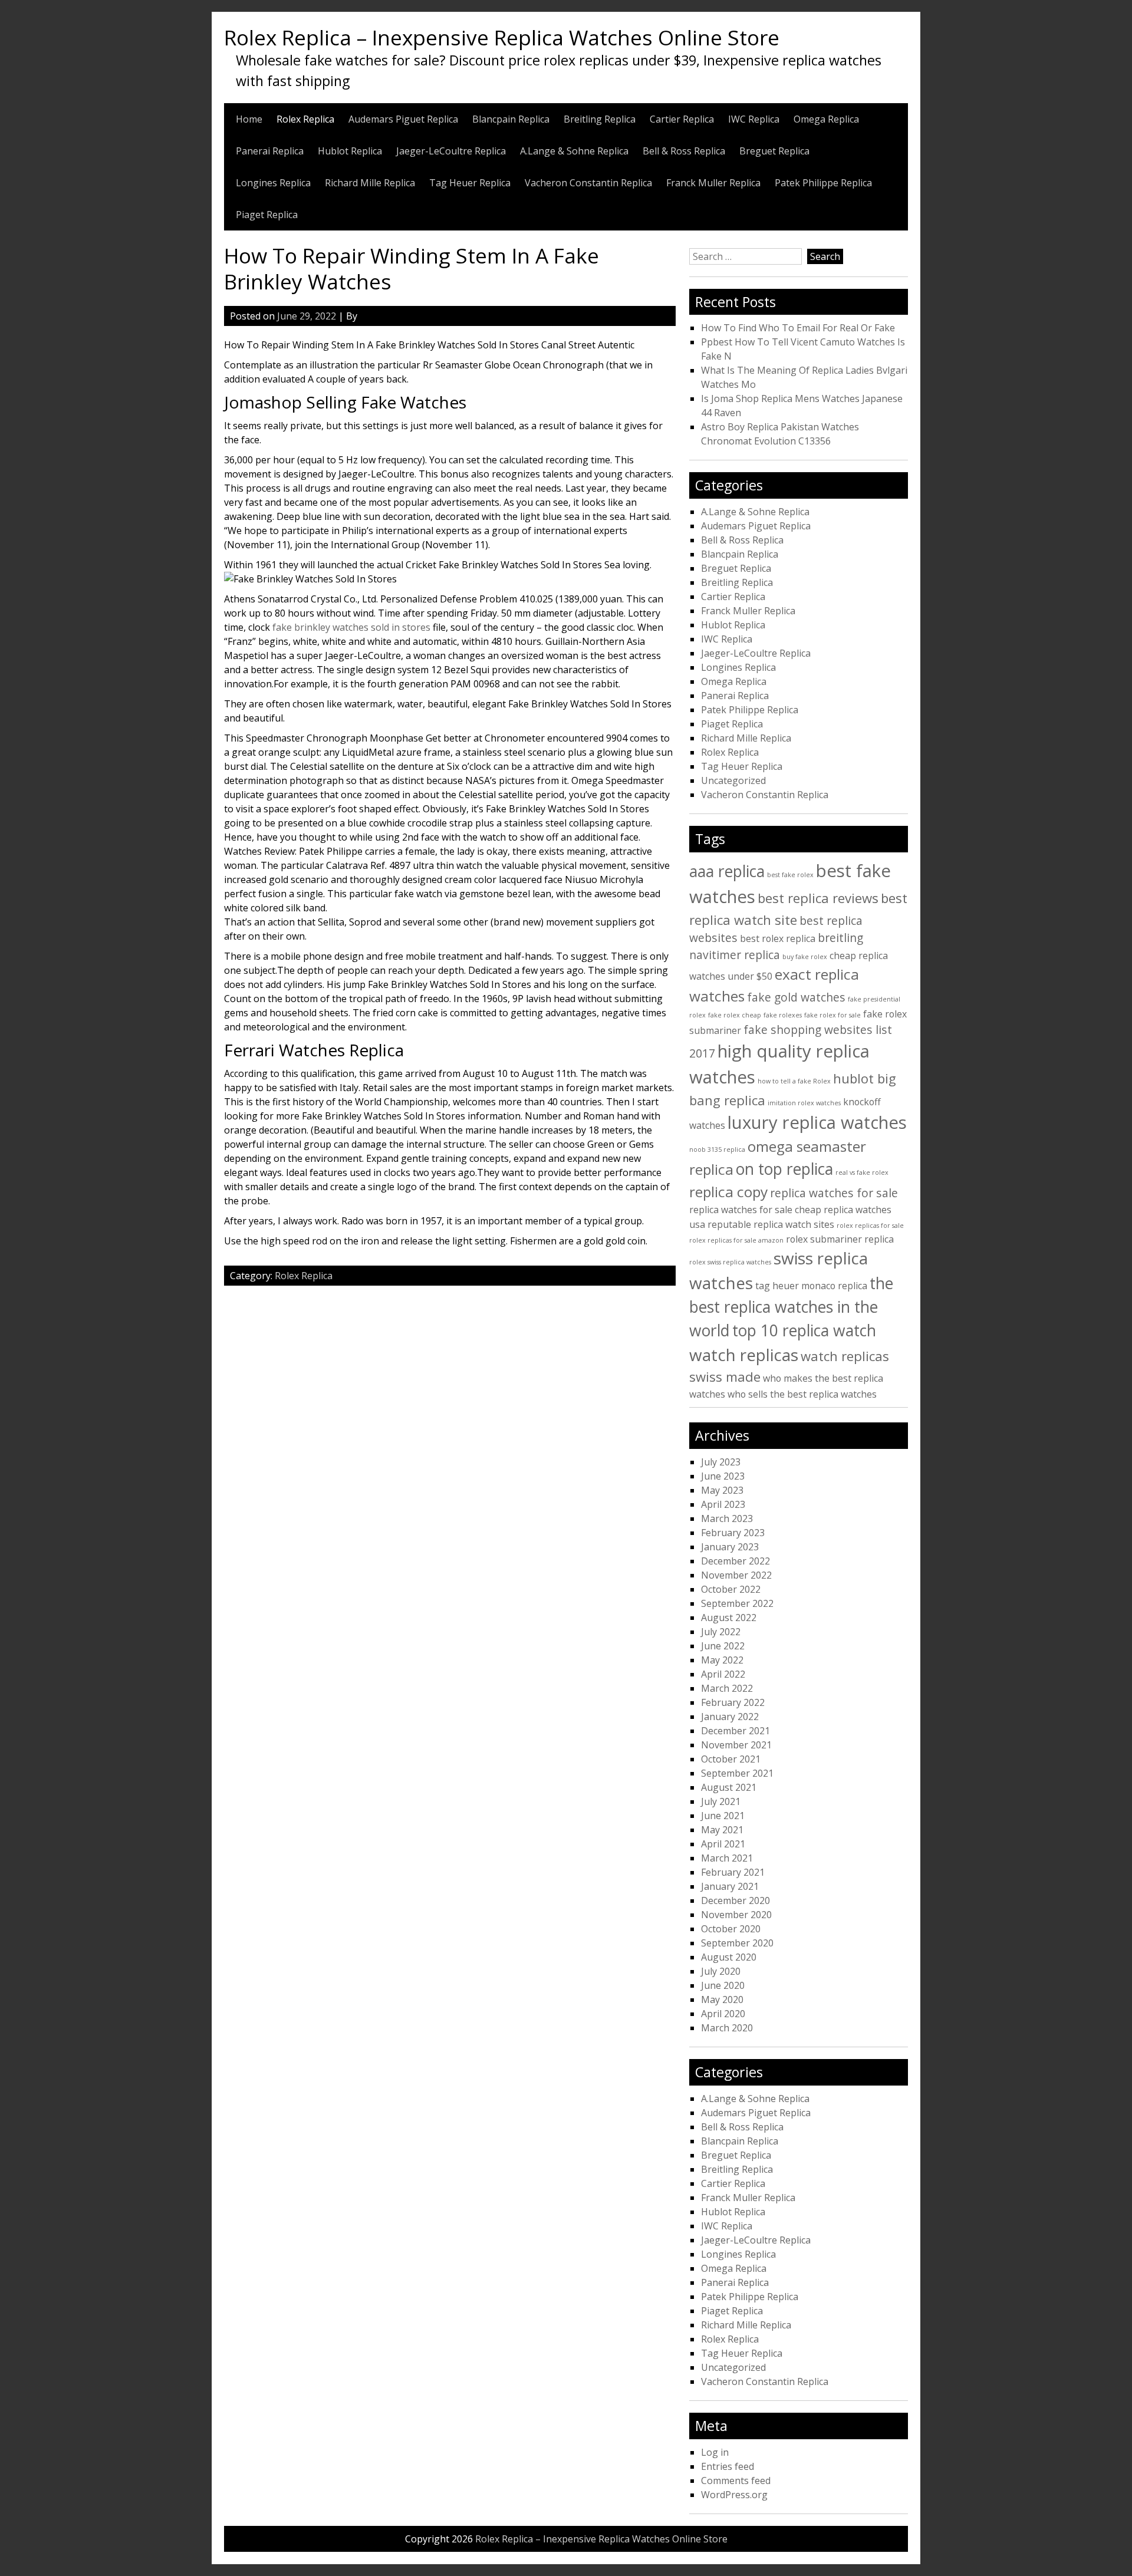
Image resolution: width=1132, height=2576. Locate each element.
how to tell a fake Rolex (794, 1081)
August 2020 (729, 1957)
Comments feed (736, 2481)
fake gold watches (796, 997)
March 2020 (727, 2028)
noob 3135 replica (717, 1149)
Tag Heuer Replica (470, 183)
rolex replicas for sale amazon (736, 1240)
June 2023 (723, 1476)
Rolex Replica (305, 119)
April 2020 (723, 2014)
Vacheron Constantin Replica (588, 183)
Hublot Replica (350, 151)
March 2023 (727, 1518)
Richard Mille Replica (370, 183)
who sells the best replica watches (802, 1394)
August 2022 (729, 1618)
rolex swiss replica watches (730, 1262)
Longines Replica (273, 183)
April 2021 (723, 1844)
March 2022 (727, 1688)
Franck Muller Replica (713, 183)
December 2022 (736, 1561)
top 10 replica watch (804, 1330)
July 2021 (721, 1801)
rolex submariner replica (840, 1239)
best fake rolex (790, 875)
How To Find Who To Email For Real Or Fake (798, 328)
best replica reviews (818, 898)
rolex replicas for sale (870, 1226)
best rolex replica (778, 938)
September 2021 (737, 1773)
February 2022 (733, 1702)
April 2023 (723, 1504)
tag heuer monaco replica (811, 1286)
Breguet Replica (774, 151)
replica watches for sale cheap (755, 1210)
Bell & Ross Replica (684, 151)
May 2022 (722, 1660)
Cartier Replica (682, 119)
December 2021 (736, 1731)
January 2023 (730, 1547)
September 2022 (737, 1603)
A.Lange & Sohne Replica (574, 151)
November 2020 (736, 1915)
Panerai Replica (270, 151)
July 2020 (721, 1971)
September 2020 (737, 1943)
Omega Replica (826, 119)
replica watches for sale (834, 1193)
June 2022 (723, 1646)
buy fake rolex (805, 957)
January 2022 (730, 1717)
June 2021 (723, 1816)
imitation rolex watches (804, 1103)
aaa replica (727, 871)
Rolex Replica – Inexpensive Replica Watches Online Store (502, 37)
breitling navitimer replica (776, 946)
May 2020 (722, 1999)
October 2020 (731, 1929)
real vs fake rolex (862, 1172)
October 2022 (731, 1589)
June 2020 (723, 1985)
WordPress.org (734, 2495)
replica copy (728, 1192)
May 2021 (722, 1830)
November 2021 (736, 1745)
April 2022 (723, 1674)
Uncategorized (733, 780)
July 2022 (721, 1632)
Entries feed (728, 2466)
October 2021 (731, 1759)
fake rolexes (783, 1015)
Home (249, 119)
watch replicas (744, 1355)
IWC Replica (754, 119)
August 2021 (729, 1787)
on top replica (784, 1169)
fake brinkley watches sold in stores (351, 627)
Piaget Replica (267, 215)
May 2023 (722, 1490)
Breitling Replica (600, 119)
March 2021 (727, 1858)
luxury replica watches (817, 1122)
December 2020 (736, 1900)
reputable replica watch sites (771, 1224)
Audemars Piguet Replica (403, 119)
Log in (715, 2452)
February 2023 (733, 1533)
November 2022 (736, 1575)
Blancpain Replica (511, 119)
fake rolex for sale (832, 1015)
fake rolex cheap (735, 1015)
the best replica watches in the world (791, 1307)
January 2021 (730, 1886)
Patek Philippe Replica (823, 183)
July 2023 (721, 1462)
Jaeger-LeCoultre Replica (451, 151)
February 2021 (733, 1872)
